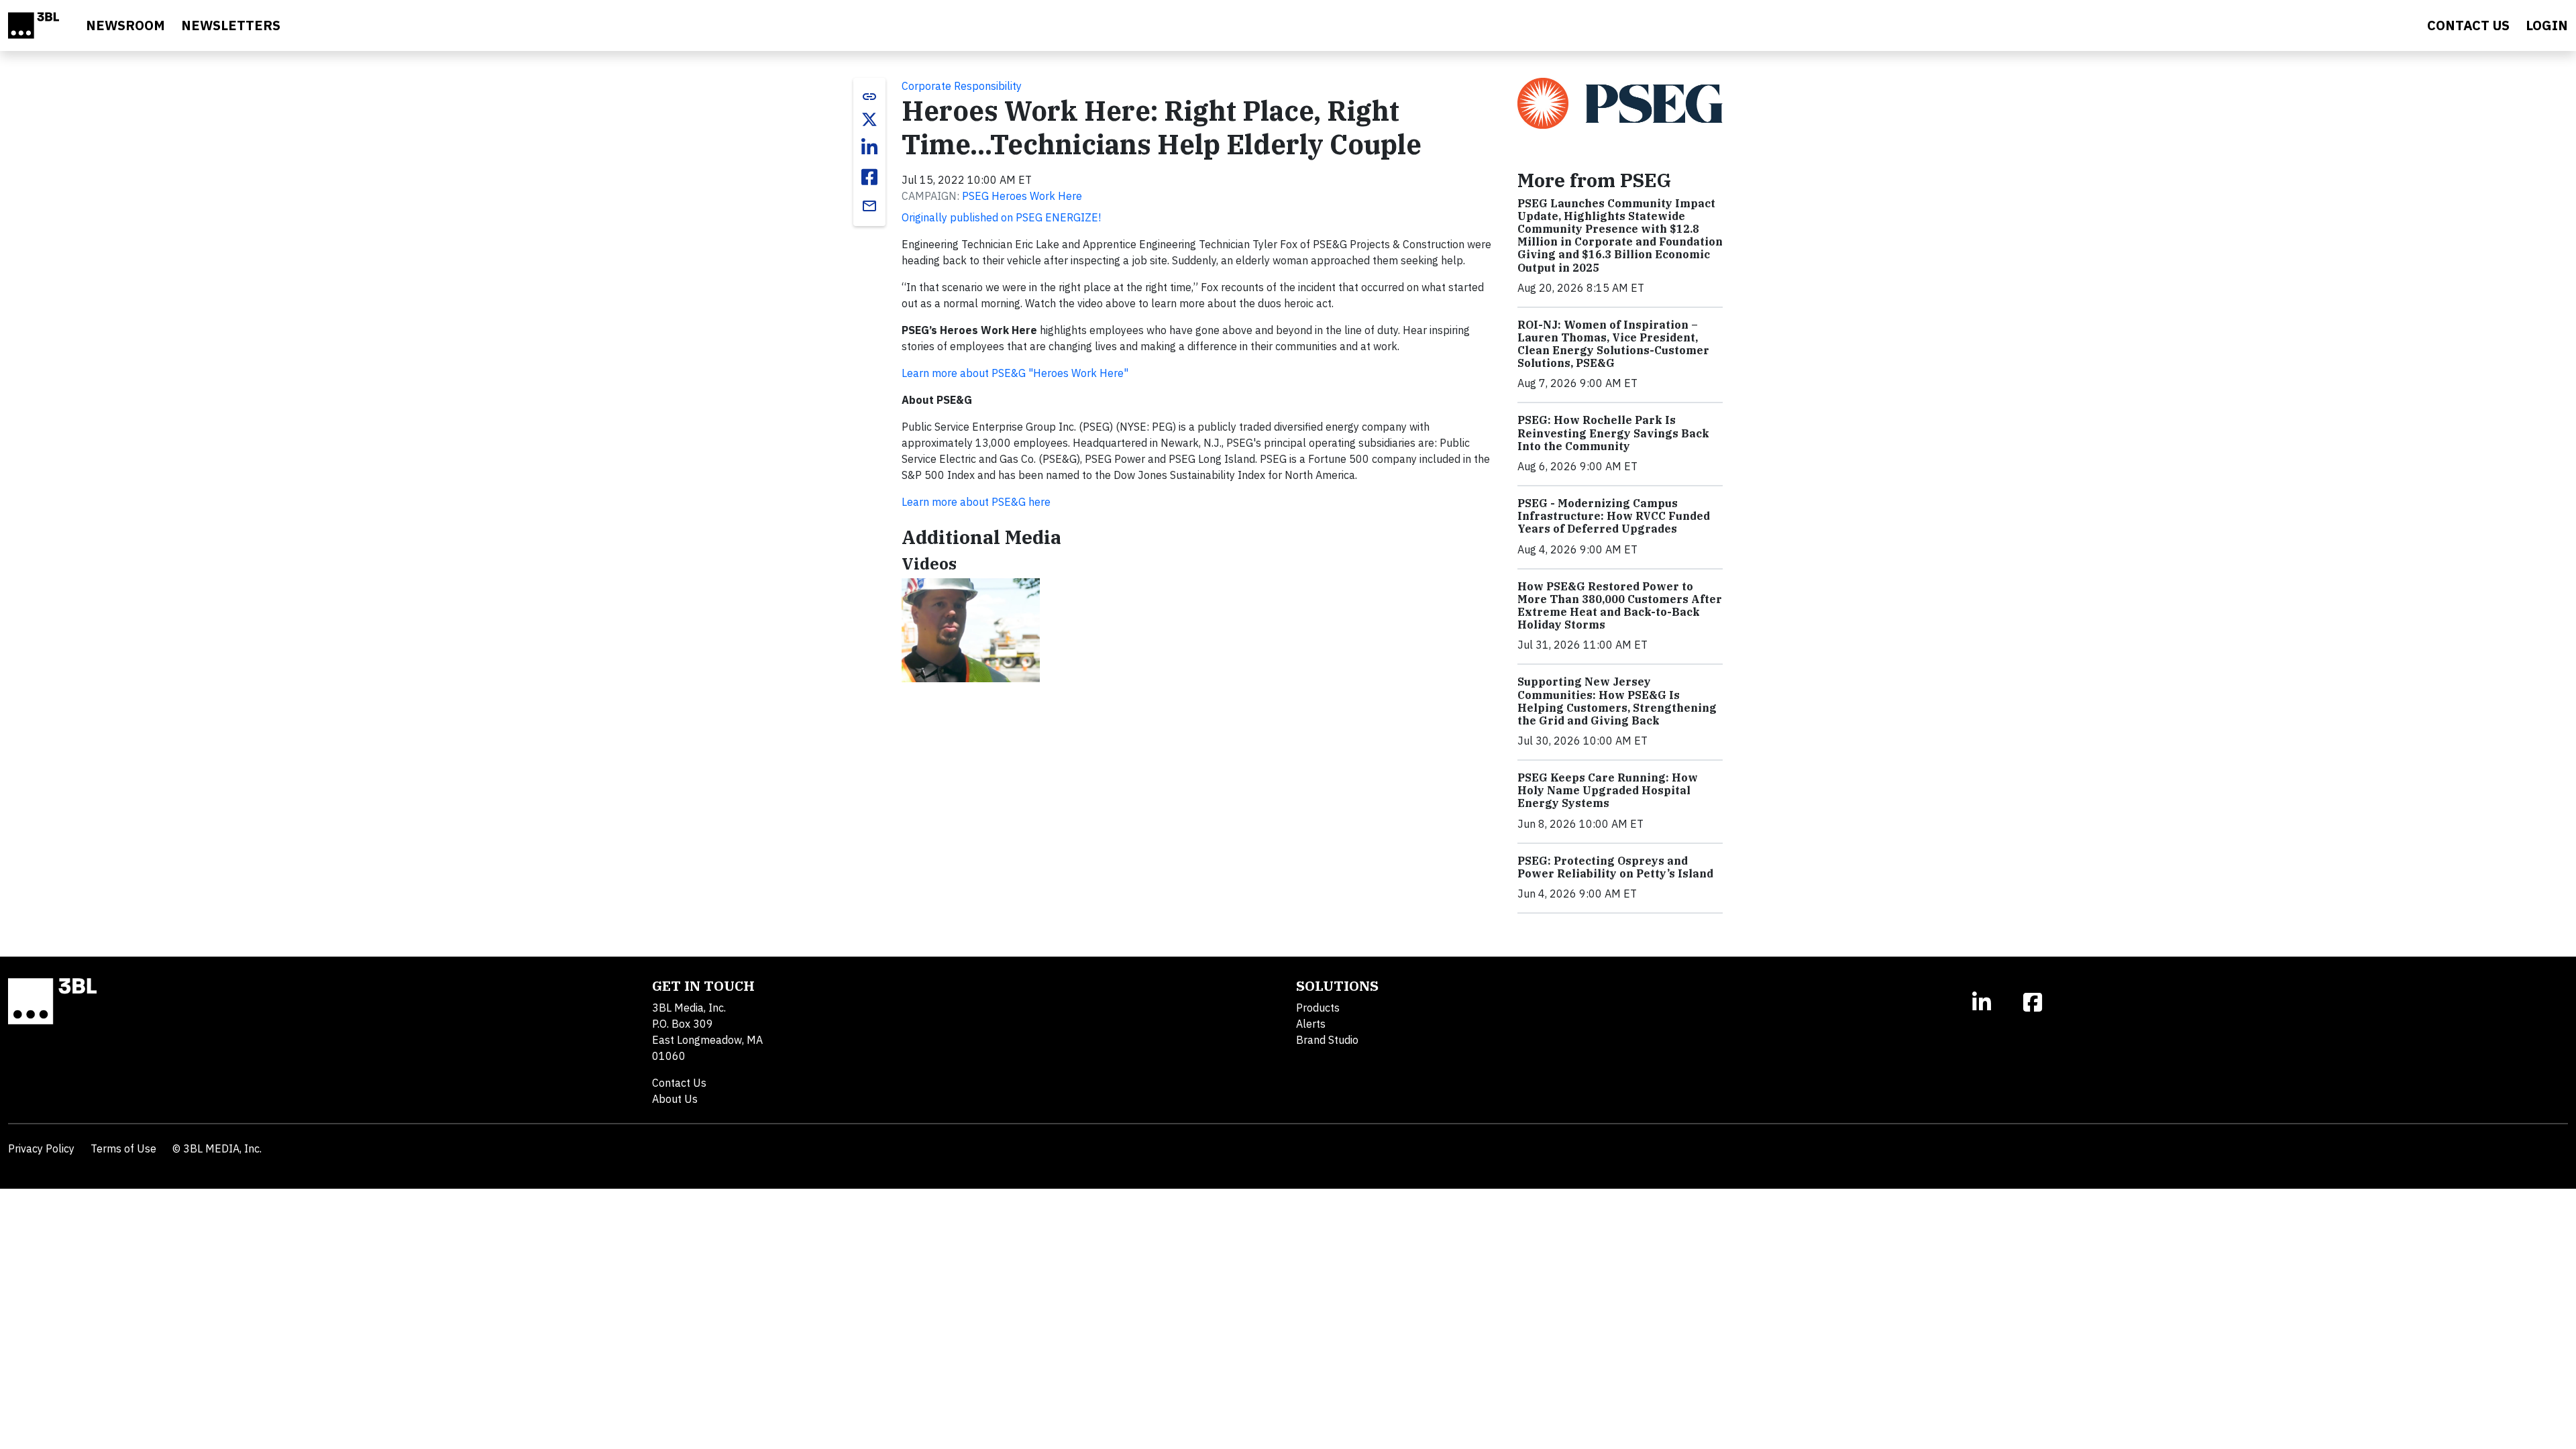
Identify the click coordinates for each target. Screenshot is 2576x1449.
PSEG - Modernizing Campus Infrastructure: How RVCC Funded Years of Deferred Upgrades (1614, 516)
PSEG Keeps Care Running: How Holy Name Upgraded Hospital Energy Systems (1608, 790)
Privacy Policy (41, 1148)
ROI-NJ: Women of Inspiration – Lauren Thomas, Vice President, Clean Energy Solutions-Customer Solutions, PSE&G (1613, 344)
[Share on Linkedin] (869, 148)
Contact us (2468, 25)
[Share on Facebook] (869, 177)
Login (2547, 25)
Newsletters (231, 25)
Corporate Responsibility (962, 86)
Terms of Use (123, 1148)
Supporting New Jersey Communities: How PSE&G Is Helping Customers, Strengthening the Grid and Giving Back (1617, 701)
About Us (675, 1099)
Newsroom (125, 25)
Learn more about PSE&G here (976, 502)
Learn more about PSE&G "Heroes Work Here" (1015, 373)
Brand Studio (1327, 1040)
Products (1318, 1008)
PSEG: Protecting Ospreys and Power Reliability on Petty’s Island (1615, 867)
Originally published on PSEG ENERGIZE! (1001, 217)
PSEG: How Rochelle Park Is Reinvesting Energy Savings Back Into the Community (1613, 433)
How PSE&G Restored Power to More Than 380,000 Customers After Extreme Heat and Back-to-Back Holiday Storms (1620, 606)
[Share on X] (869, 119)
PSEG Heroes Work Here (1022, 196)
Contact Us (679, 1083)
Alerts (1311, 1024)
